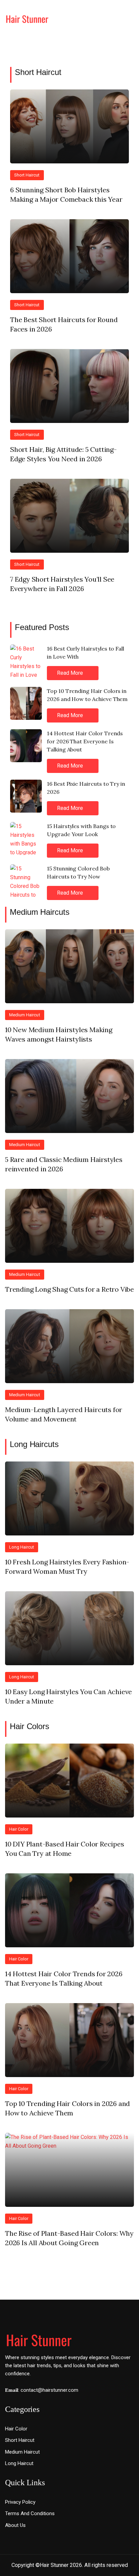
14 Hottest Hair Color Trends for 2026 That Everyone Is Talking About (85, 741)
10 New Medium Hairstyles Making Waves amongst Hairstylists (59, 1034)
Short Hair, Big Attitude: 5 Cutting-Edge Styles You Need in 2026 (63, 454)
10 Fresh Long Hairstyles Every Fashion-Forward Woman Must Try (67, 1567)
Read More (71, 673)
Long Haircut (22, 1547)
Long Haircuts (34, 1444)
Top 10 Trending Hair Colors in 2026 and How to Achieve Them (87, 695)
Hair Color (19, 1829)
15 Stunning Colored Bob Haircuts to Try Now (78, 872)
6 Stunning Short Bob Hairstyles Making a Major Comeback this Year (66, 194)
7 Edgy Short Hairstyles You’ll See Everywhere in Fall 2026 (62, 584)
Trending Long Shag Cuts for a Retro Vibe (69, 1289)
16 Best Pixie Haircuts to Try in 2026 (86, 788)
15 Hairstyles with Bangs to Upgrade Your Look (81, 830)
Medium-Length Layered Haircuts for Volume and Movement (64, 1414)
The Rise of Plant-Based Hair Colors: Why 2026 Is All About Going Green (69, 2238)
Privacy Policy (20, 2502)
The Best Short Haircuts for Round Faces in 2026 (64, 324)
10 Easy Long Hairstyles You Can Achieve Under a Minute (68, 1696)
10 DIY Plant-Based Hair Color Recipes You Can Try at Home (65, 1849)
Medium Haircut (25, 1015)
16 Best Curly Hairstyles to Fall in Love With (86, 653)
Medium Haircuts (40, 912)
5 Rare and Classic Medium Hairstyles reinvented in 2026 (64, 1164)
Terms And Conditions (30, 2513)
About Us (15, 2525)
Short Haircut (38, 72)
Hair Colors (30, 1726)
